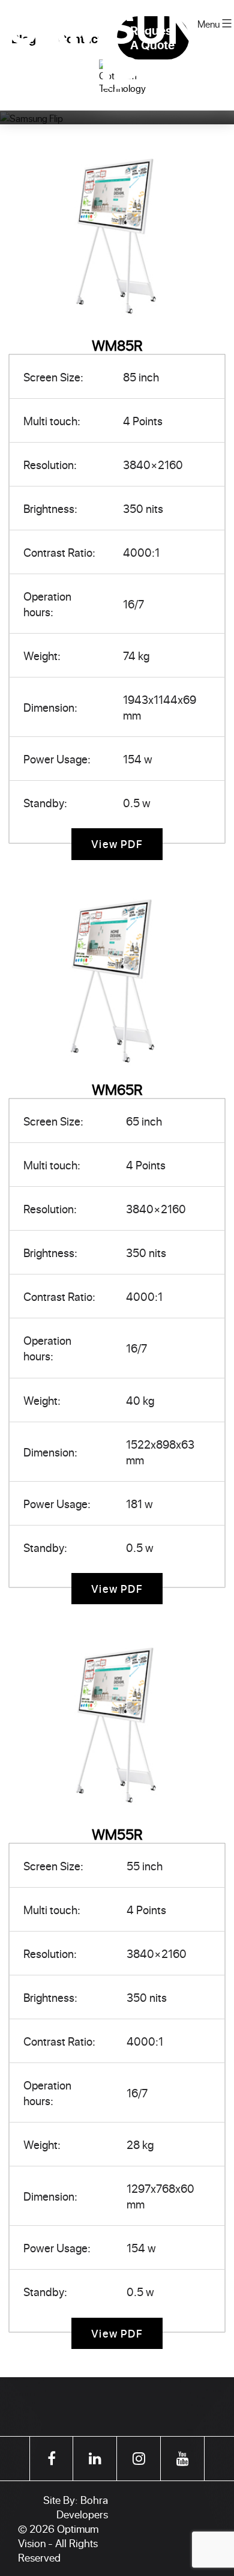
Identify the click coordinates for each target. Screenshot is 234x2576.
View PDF (117, 844)
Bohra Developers (82, 2507)
